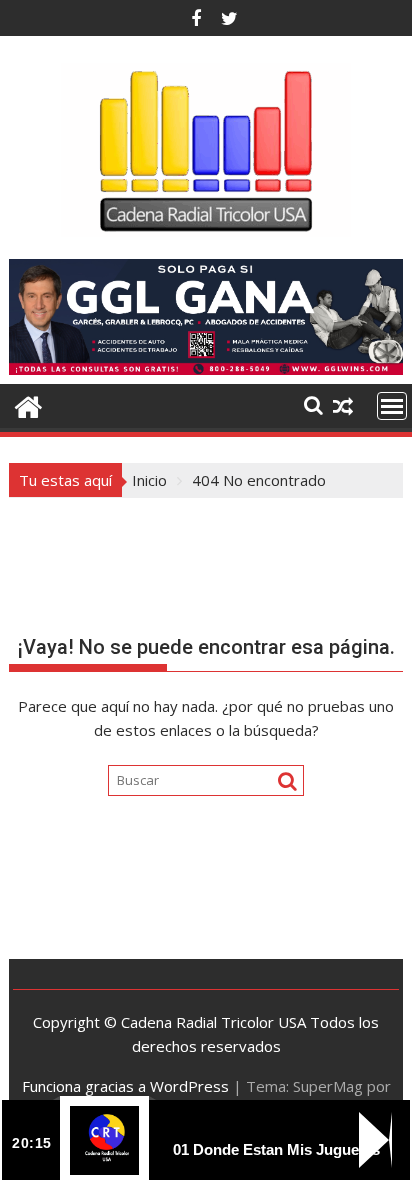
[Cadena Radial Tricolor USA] (28, 404)
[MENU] (392, 406)
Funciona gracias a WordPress (125, 1086)
